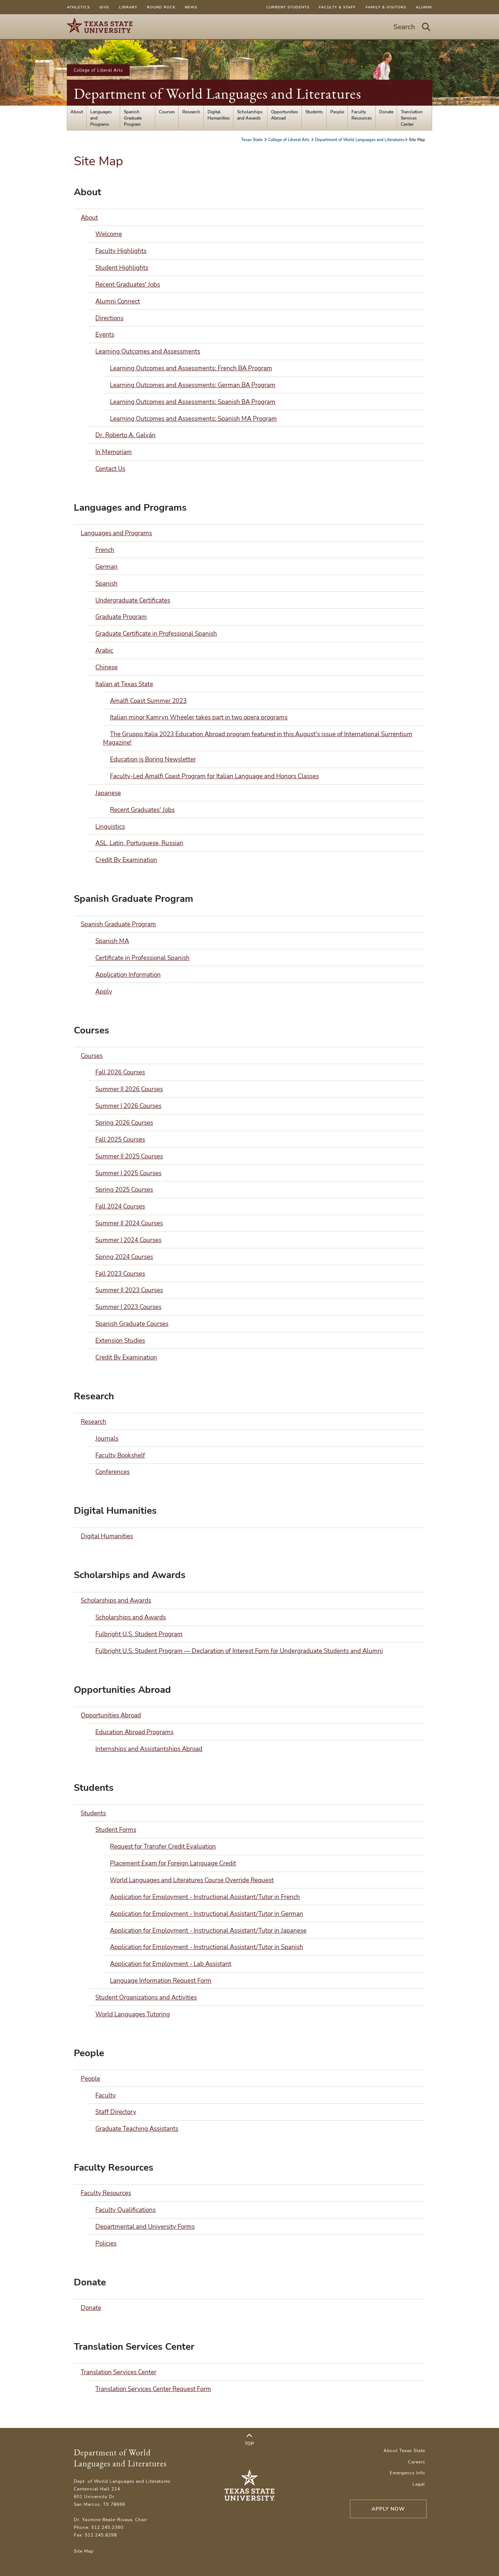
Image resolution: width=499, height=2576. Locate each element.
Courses (167, 112)
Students (314, 112)
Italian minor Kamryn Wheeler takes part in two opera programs (199, 717)
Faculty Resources (362, 115)
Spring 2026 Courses (124, 1123)
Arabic (104, 650)
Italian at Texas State (124, 684)
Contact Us (110, 469)
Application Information (128, 975)
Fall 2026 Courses (120, 1072)
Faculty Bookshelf (120, 1455)
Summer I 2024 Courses (128, 1240)
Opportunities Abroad (285, 115)
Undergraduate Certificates (133, 600)
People (337, 112)
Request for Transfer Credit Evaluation (163, 1847)
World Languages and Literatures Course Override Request (192, 1880)
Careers (417, 2462)
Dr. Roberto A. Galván (125, 435)
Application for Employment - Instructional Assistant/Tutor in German (207, 1914)
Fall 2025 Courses (120, 1140)
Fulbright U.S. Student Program (139, 1634)
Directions (109, 318)
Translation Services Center (412, 118)
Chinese (106, 667)
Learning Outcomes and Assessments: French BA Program (191, 368)
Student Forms (116, 1830)
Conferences (113, 1472)
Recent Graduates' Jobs (128, 285)
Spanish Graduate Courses (132, 1324)
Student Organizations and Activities (146, 1998)
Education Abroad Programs (134, 1732)
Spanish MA (112, 941)
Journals (107, 1439)
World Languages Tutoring (133, 2014)
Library (128, 7)
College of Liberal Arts (98, 70)
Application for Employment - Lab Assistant (171, 1964)
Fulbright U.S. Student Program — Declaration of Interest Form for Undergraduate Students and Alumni (239, 1651)
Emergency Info (407, 2473)
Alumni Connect (118, 301)
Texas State (252, 140)
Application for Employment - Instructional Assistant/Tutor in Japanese (208, 1931)
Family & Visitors (386, 7)
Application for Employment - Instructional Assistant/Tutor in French (205, 1897)
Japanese (108, 793)
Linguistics (110, 827)
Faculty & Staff (337, 7)
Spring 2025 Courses (124, 1190)
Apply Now (388, 2509)
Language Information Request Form (161, 1981)
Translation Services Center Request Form (153, 2389)
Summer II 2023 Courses (129, 1290)
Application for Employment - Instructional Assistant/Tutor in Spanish (207, 1947)
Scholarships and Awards (250, 115)
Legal (419, 2484)
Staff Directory (116, 2112)
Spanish (106, 584)
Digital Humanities (219, 115)
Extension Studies (120, 1341)
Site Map (84, 2551)
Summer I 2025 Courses (128, 1173)
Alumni (424, 7)
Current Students (288, 7)
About (77, 112)
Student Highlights (122, 268)
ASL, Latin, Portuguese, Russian (139, 843)
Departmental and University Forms (145, 2227)
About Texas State (404, 2450)
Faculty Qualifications (125, 2210)
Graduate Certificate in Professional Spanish (156, 634)
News (191, 7)
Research (191, 112)
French (105, 550)
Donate (386, 112)
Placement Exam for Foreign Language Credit (173, 1863)
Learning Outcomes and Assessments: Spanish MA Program (193, 419)
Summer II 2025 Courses (129, 1156)
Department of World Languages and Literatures (218, 94)
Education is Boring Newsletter (153, 759)
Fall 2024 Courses (120, 1206)
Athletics (78, 7)
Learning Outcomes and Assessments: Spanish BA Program (193, 402)
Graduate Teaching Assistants (137, 2129)
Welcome (109, 234)
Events (105, 335)
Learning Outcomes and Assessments (148, 351)
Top (249, 2443)
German (106, 567)
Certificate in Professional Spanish (142, 958)
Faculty (106, 2095)
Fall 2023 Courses (120, 1274)
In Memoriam (114, 452)
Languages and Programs (101, 118)
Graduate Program (121, 617)
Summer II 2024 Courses (129, 1223)
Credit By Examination (126, 860)
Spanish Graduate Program (133, 118)
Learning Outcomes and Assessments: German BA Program (193, 385)
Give (104, 7)
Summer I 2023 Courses (128, 1307)
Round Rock (161, 7)
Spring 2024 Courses (124, 1257)
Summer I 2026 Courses (128, 1106)
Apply (104, 992)
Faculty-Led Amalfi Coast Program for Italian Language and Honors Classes (214, 776)
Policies (106, 2244)
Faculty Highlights (121, 251)
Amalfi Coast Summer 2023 (148, 701)
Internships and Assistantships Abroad (149, 1749)
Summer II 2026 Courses (129, 1089)
